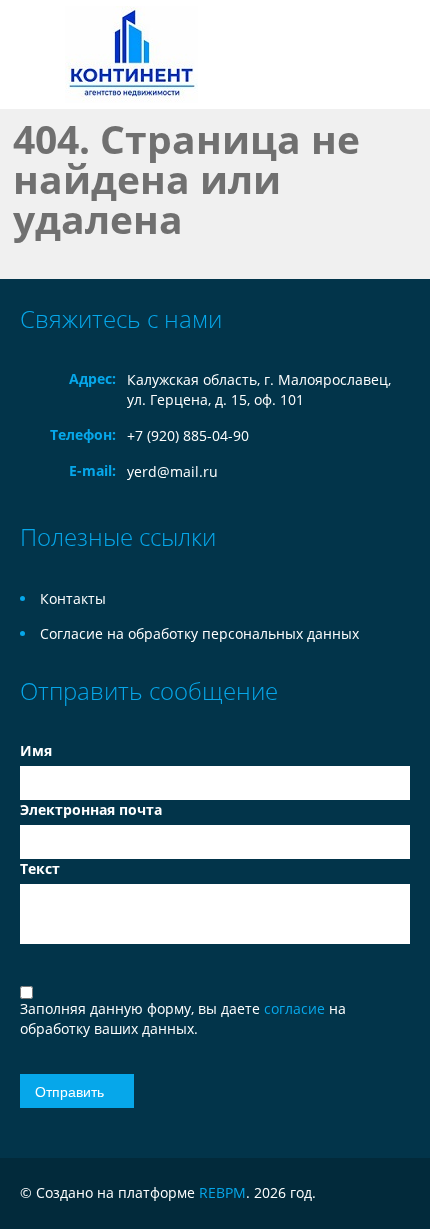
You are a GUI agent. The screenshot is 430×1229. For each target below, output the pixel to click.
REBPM (222, 1192)
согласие (296, 1008)
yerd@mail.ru (172, 471)
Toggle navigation (37, 54)
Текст (40, 868)
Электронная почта (91, 809)
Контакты (73, 598)
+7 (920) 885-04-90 (188, 435)
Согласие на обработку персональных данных (199, 633)
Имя (36, 750)
